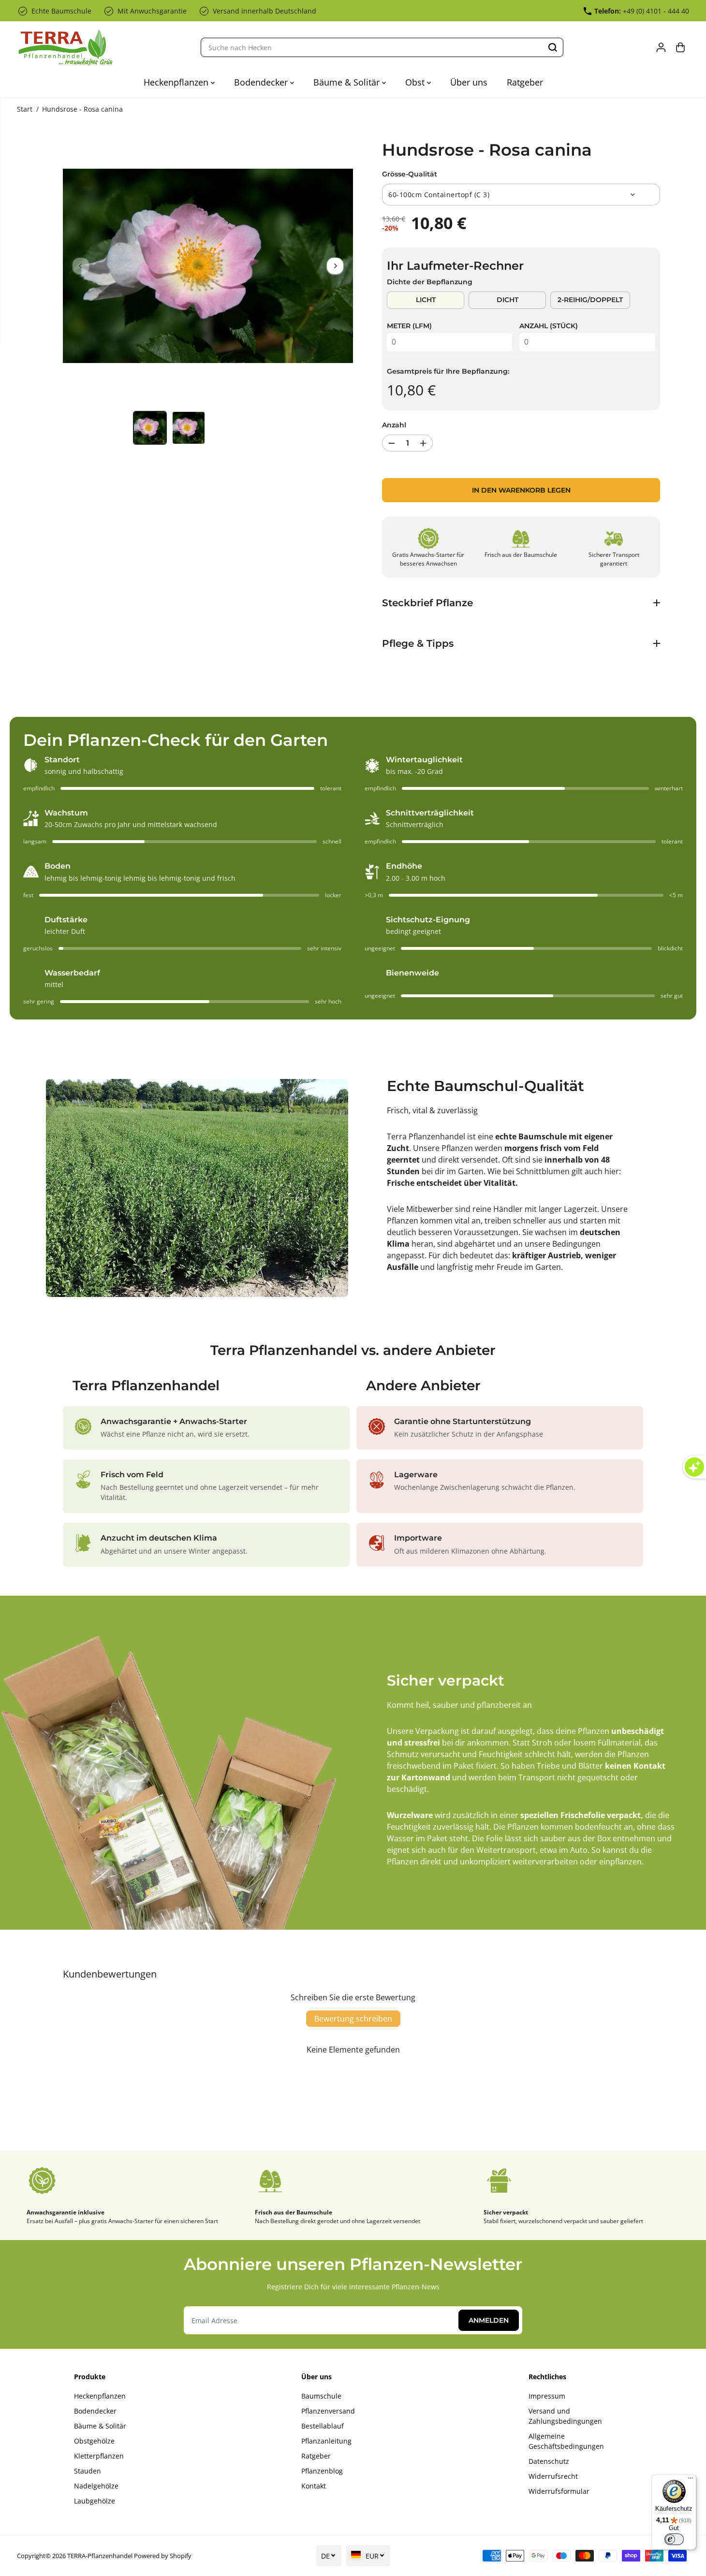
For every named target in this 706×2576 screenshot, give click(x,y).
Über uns (469, 82)
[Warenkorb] (680, 47)
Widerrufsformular (559, 2491)
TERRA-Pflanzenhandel (100, 2556)
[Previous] (81, 266)
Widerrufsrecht (553, 2476)
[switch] (674, 2539)
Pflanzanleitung (326, 2441)
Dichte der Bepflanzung (430, 282)
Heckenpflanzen (177, 82)
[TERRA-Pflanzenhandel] (65, 48)
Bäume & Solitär (348, 82)
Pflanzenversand (328, 2411)
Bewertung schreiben (353, 2019)
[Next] (335, 266)
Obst (416, 82)
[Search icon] (553, 47)
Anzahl (394, 425)
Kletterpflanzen (99, 2456)
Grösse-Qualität (410, 174)
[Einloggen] (661, 47)
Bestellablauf (323, 2426)
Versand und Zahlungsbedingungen (565, 2416)
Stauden (88, 2471)
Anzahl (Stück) (549, 326)
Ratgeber (525, 82)
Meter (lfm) (409, 326)
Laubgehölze (95, 2501)
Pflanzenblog (322, 2471)
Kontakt (314, 2486)
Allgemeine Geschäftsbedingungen (566, 2441)
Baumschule (321, 2396)
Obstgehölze (94, 2441)
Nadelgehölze (96, 2486)
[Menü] (691, 2480)
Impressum (547, 2396)
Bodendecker (262, 82)
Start (25, 109)
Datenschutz (549, 2461)
